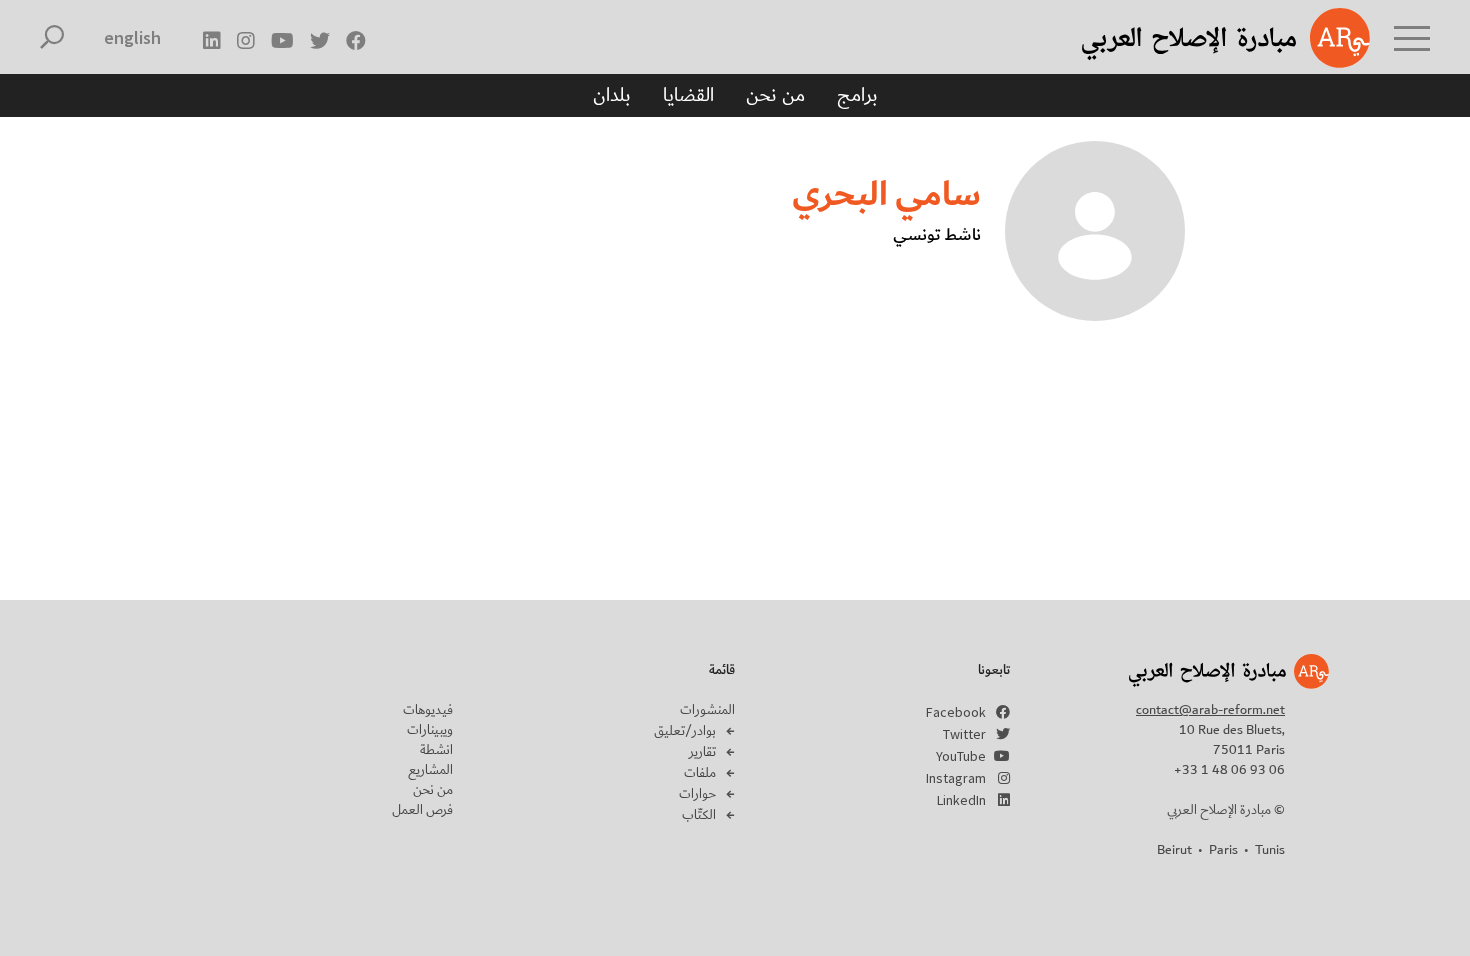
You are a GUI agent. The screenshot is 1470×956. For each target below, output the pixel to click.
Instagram (956, 778)
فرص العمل (422, 810)
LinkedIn (961, 800)
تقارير (702, 752)
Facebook (956, 712)
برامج (857, 95)
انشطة (436, 750)
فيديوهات (428, 710)
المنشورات (707, 710)
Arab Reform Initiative (1200, 38)
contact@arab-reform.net (1210, 710)
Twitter (964, 734)
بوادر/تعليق (685, 731)
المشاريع (430, 770)
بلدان (612, 95)
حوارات (697, 794)
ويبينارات (430, 730)
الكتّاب (699, 815)
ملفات (700, 773)
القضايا (688, 95)
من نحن (775, 95)
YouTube (961, 756)
